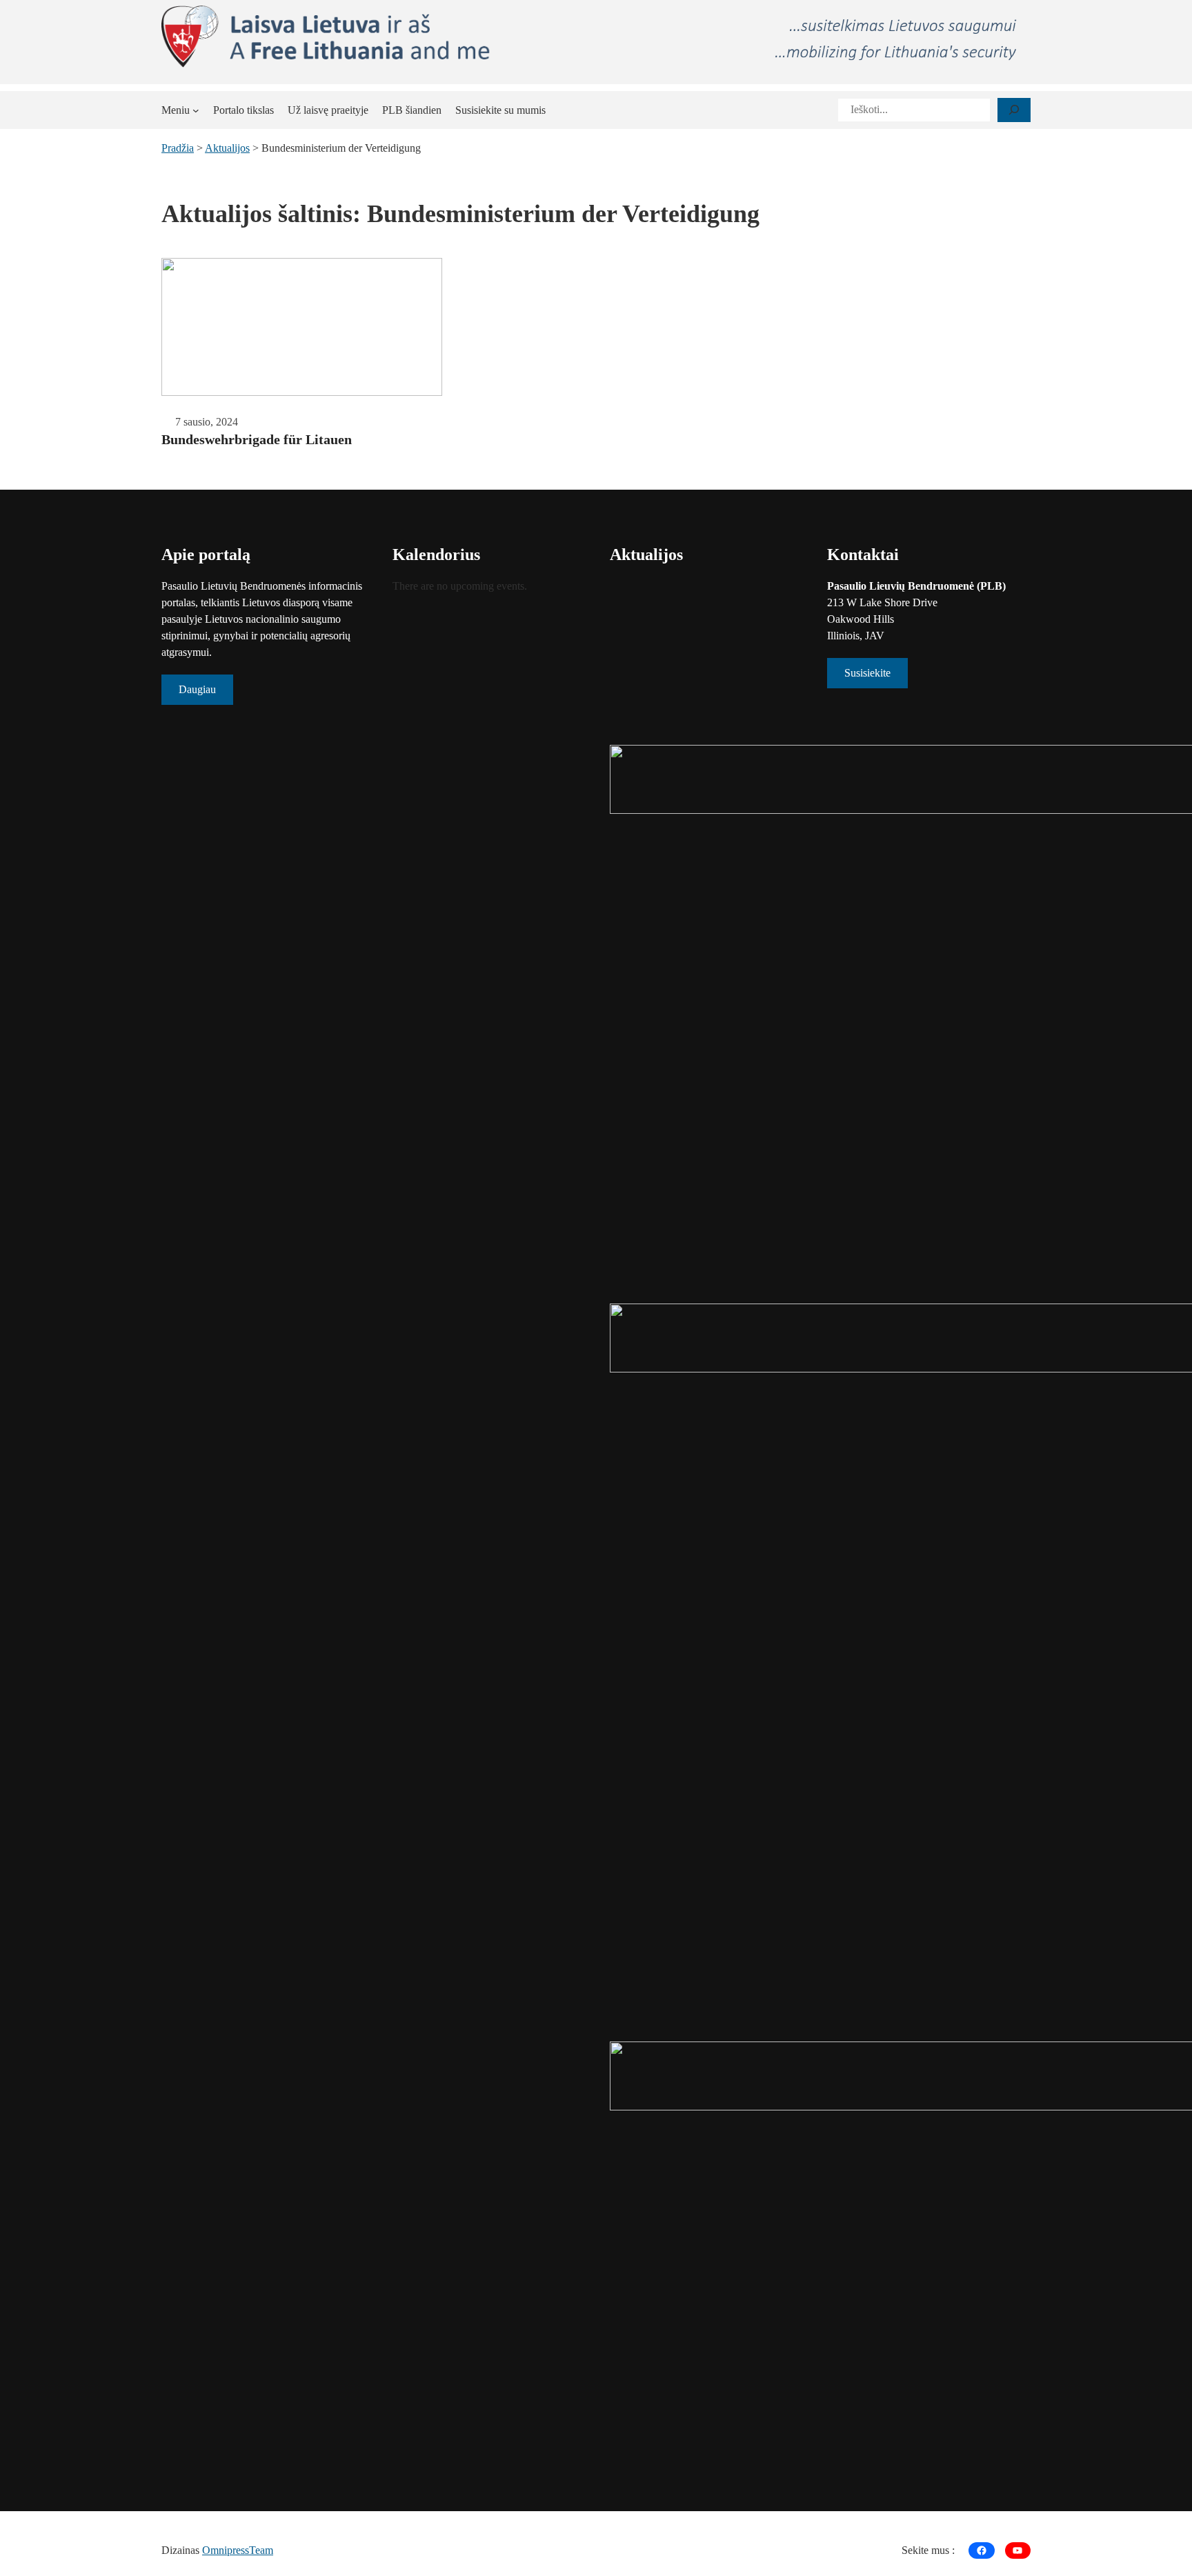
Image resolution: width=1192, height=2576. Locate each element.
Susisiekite (867, 673)
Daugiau (197, 689)
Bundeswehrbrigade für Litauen (257, 439)
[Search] (1014, 110)
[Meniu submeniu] (196, 110)
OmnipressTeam (238, 2550)
